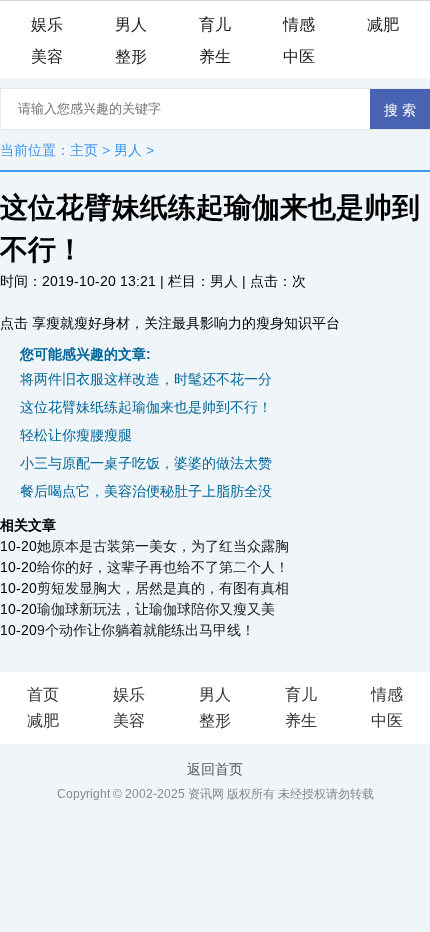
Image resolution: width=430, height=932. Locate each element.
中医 (299, 56)
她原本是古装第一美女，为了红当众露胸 (163, 546)
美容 (47, 56)
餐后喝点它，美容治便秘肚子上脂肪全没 (146, 491)
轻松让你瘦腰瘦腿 (76, 435)
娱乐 (47, 24)
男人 (131, 24)
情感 (299, 24)
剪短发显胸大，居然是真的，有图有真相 (163, 588)
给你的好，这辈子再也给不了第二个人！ (163, 567)
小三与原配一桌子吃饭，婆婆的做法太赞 (146, 463)
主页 (84, 150)
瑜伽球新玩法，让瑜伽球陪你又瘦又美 (156, 609)
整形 (131, 56)
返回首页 (215, 769)
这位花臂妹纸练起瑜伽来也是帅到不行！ (146, 407)
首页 (43, 694)
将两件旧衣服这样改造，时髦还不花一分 (146, 379)
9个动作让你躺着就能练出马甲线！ (146, 630)
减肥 (383, 24)
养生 (215, 56)
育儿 (215, 24)
